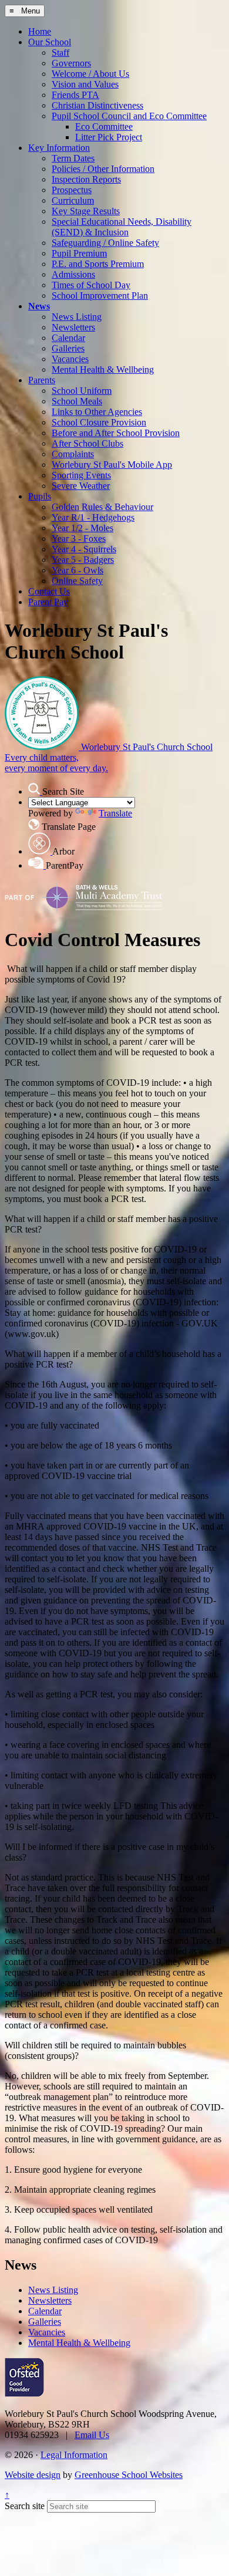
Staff (60, 53)
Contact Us (49, 591)
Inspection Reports (86, 179)
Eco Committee (104, 126)
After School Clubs (87, 443)
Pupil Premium (79, 253)
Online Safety (77, 581)
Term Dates (73, 158)
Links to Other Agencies (97, 412)
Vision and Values (85, 84)
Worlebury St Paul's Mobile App (112, 465)
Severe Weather (81, 486)
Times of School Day (91, 285)
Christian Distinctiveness (97, 105)
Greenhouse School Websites (129, 2475)
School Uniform (82, 391)
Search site (25, 2506)
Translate (115, 813)
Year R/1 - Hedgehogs (93, 517)
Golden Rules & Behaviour (102, 507)
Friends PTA (75, 95)
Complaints (73, 454)
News (39, 306)
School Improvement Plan (100, 296)
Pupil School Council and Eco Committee (129, 116)
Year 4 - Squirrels (84, 549)
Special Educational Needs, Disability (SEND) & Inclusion (122, 227)
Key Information (59, 148)
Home (40, 31)
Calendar (68, 338)
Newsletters (73, 327)
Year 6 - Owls (78, 570)
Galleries (68, 348)
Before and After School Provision (116, 433)
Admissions (73, 274)
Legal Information (74, 2455)
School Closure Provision (99, 422)
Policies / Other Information (103, 169)
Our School (50, 42)
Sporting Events (81, 475)
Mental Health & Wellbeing (103, 369)
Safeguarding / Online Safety (105, 243)
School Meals (77, 401)
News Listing (77, 317)
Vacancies (70, 359)
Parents (42, 380)
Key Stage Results (86, 211)
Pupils (40, 496)
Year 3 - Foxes (79, 539)
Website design (33, 2475)
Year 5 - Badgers (83, 560)
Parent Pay (48, 602)
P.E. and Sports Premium (98, 264)
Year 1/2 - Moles (82, 528)
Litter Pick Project (109, 137)
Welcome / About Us (90, 74)
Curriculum (73, 200)
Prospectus (72, 190)
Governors (71, 63)
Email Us (92, 2435)
